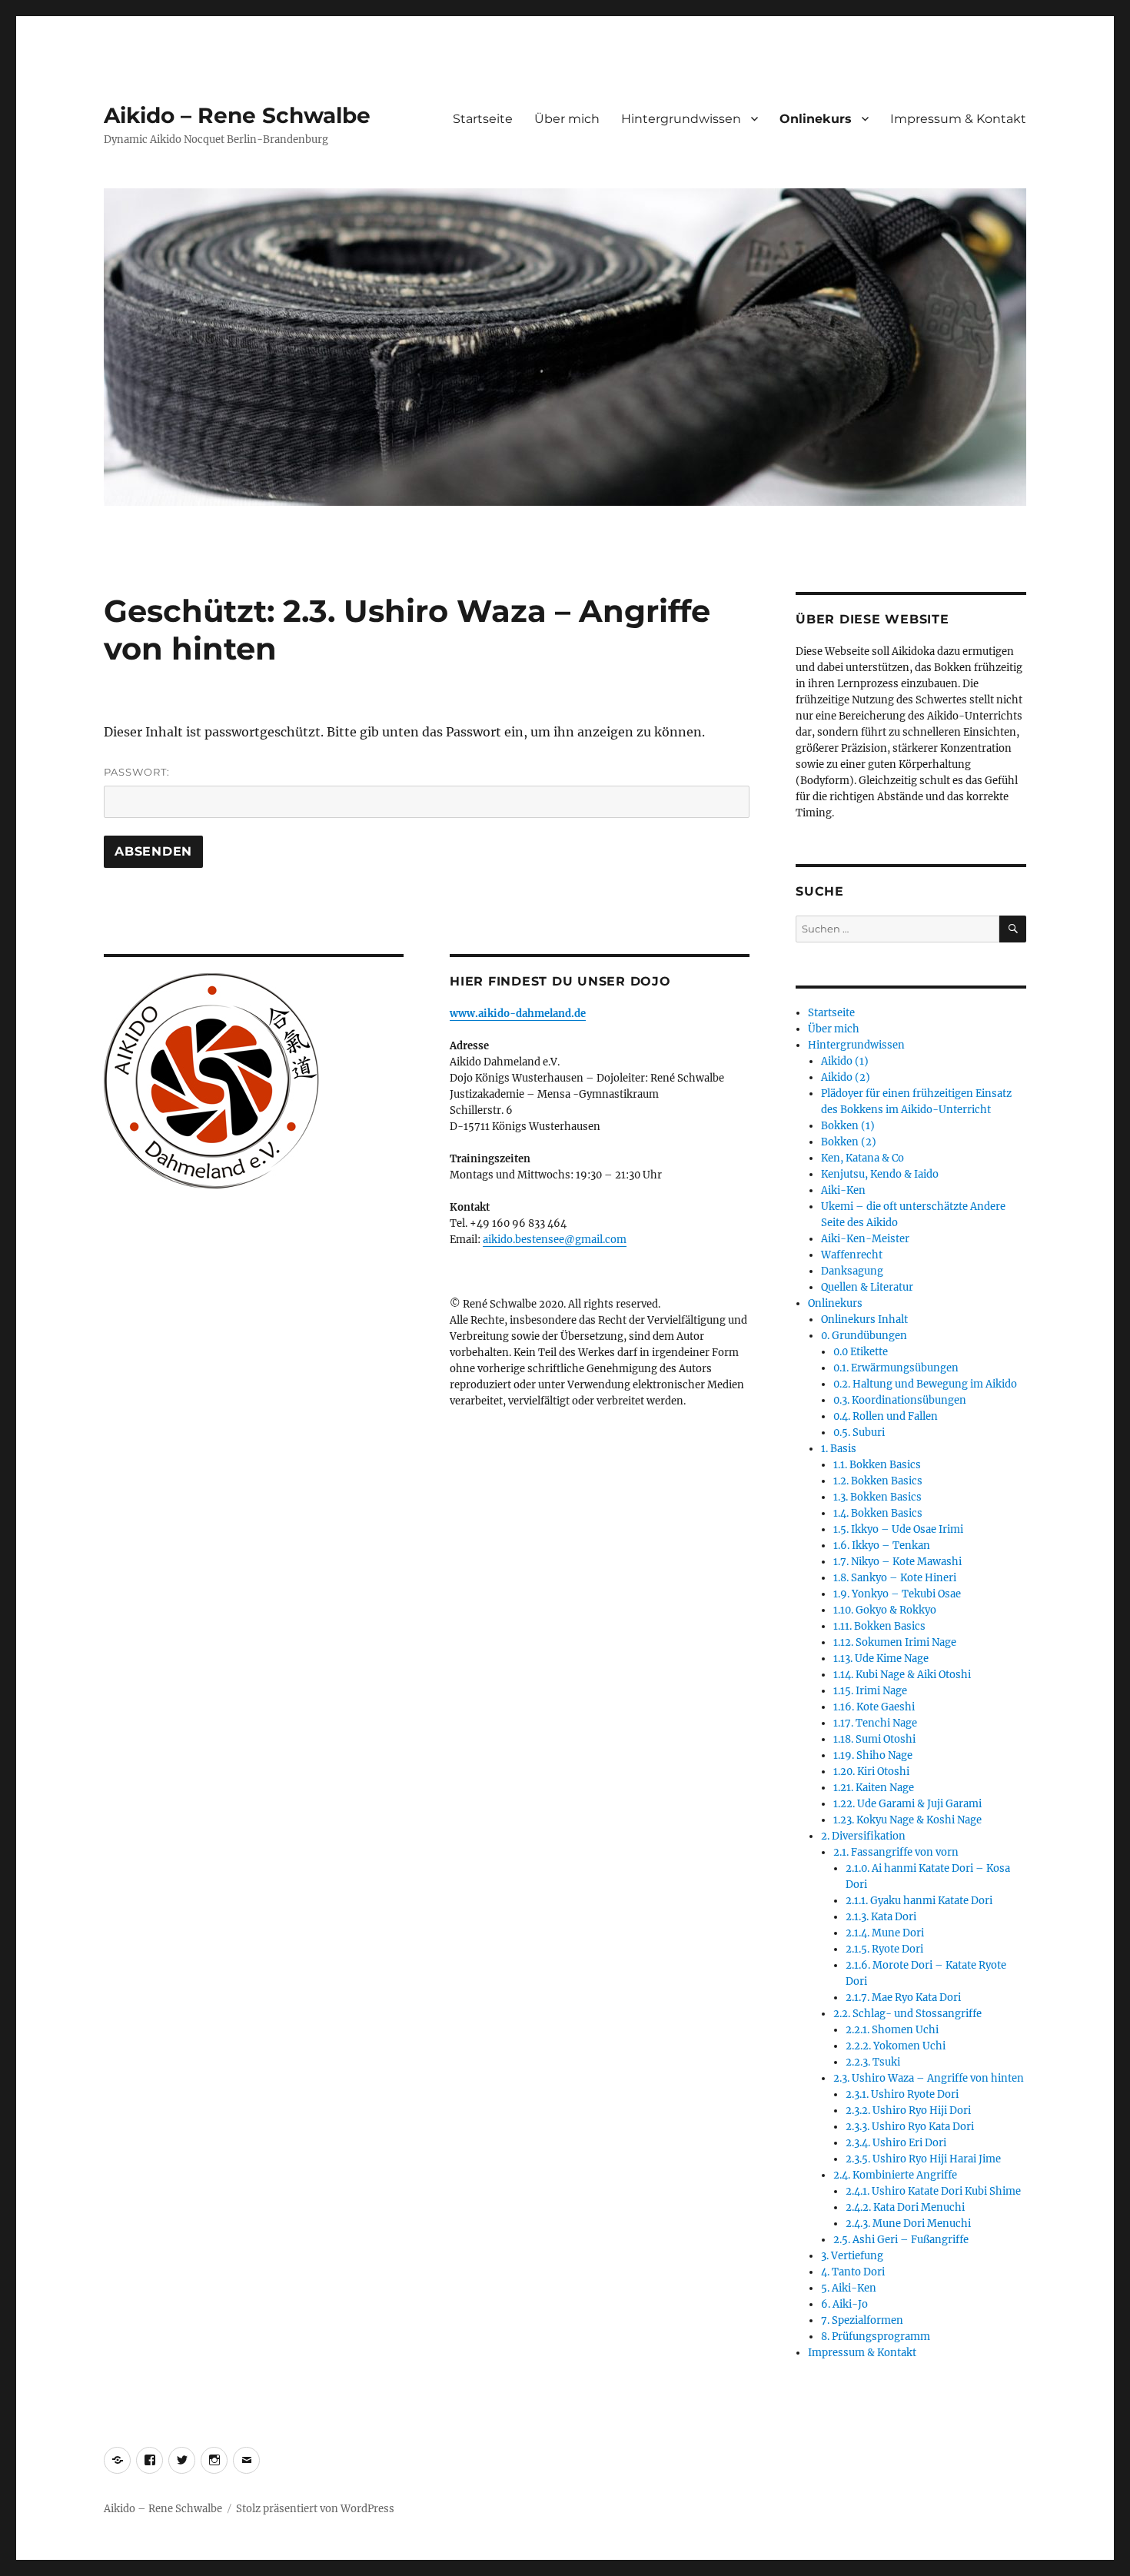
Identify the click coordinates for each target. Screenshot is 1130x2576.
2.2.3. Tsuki (873, 2062)
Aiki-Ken (843, 1190)
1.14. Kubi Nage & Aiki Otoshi (902, 1675)
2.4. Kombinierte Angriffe (895, 2175)
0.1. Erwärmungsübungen (896, 1368)
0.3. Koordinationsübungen (900, 1400)
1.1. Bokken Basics (877, 1465)
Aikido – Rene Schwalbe (237, 115)
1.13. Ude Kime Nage (881, 1659)
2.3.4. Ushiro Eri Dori (896, 2143)
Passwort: (137, 772)
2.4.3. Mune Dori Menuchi (908, 2224)
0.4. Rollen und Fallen (886, 1416)
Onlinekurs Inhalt (864, 1320)
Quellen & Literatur (867, 1287)
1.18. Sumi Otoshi (874, 1739)
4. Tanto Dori (853, 2272)
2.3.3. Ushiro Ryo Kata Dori (910, 2127)
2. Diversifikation (863, 1836)
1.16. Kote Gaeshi (874, 1707)
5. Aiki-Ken (849, 2288)
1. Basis (839, 1449)
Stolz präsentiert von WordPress (315, 2509)
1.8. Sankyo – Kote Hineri (895, 1578)
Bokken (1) (848, 1126)
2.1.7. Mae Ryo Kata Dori (903, 1998)
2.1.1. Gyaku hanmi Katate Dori (919, 1901)
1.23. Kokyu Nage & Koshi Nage (907, 1820)
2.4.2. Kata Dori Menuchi (905, 2207)
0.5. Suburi (859, 1433)
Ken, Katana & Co (862, 1158)
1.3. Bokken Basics (877, 1497)
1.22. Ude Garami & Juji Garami (907, 1804)
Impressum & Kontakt (958, 119)
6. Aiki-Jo (844, 2304)
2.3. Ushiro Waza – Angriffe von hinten (929, 2078)
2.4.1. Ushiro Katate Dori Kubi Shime (933, 2191)
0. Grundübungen (864, 1336)
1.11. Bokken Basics (879, 1626)
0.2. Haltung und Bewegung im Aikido (925, 1384)
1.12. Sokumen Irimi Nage (895, 1642)
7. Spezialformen (862, 2320)
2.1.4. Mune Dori (885, 1933)
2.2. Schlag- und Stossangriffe (907, 2014)
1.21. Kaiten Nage (874, 1788)
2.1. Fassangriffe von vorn (896, 1852)
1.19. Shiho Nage (873, 1755)
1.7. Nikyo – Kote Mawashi (897, 1562)
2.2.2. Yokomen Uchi (896, 2046)
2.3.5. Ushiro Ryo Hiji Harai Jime (923, 2159)
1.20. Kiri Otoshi (871, 1772)
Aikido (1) (845, 1061)
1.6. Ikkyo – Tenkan (882, 1546)
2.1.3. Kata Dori (881, 1917)
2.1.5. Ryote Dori (884, 1949)
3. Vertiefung (852, 2256)
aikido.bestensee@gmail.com (555, 1240)
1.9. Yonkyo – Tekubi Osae (897, 1594)
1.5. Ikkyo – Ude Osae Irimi (898, 1529)
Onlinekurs (816, 119)
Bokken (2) (849, 1142)
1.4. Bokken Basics (878, 1513)
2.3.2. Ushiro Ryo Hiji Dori (908, 2111)
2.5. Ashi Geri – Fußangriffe (901, 2240)
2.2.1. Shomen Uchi (892, 2030)
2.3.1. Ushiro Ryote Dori (902, 2094)
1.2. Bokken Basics (878, 1481)
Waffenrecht (852, 1255)
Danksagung (852, 1271)
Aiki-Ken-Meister (865, 1239)
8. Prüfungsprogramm (876, 2337)
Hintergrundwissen (681, 119)
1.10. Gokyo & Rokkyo (885, 1610)
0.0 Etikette (861, 1352)
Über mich (567, 119)
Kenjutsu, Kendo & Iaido (880, 1174)
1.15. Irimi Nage (870, 1691)
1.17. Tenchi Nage (875, 1723)
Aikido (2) (846, 1077)
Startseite (483, 119)
